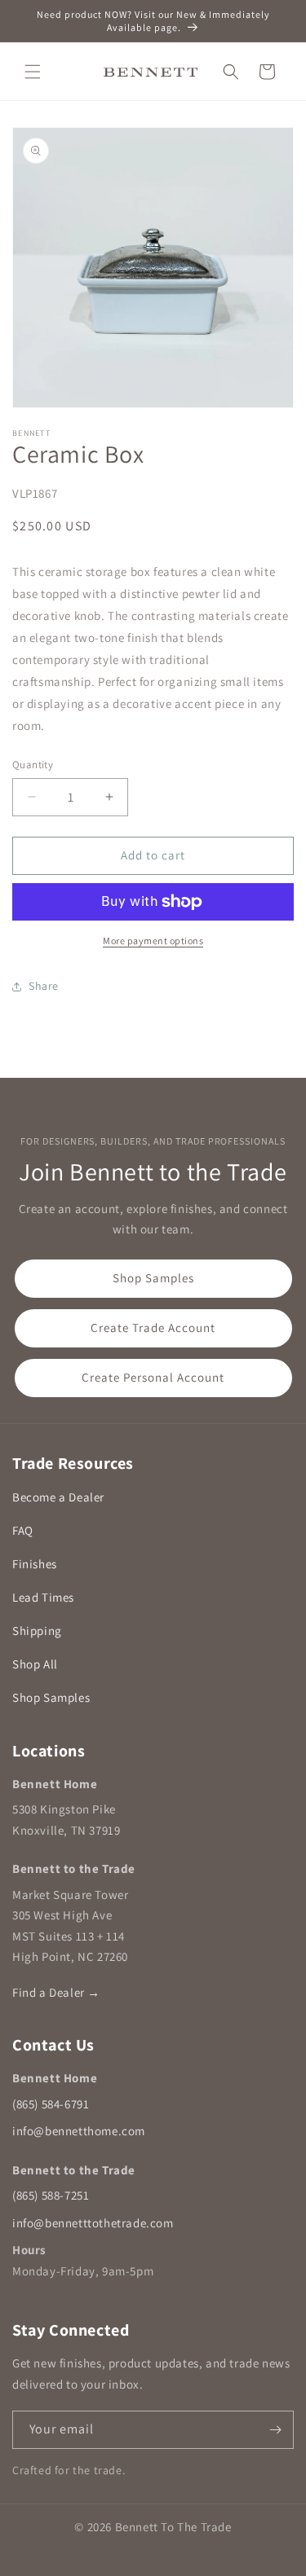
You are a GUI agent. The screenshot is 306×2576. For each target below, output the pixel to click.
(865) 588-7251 (51, 2195)
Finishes (35, 1564)
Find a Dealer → (56, 1992)
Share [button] (44, 986)
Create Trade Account (153, 1328)
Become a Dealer (58, 1497)
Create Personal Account (153, 1377)
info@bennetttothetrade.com (93, 2223)
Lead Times (43, 1597)
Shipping (37, 1631)
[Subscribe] (275, 2430)
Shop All (35, 1664)
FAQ (23, 1530)
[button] (33, 72)
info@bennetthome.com (79, 2131)
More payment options (153, 941)
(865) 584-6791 (51, 2104)
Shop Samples (153, 1278)
